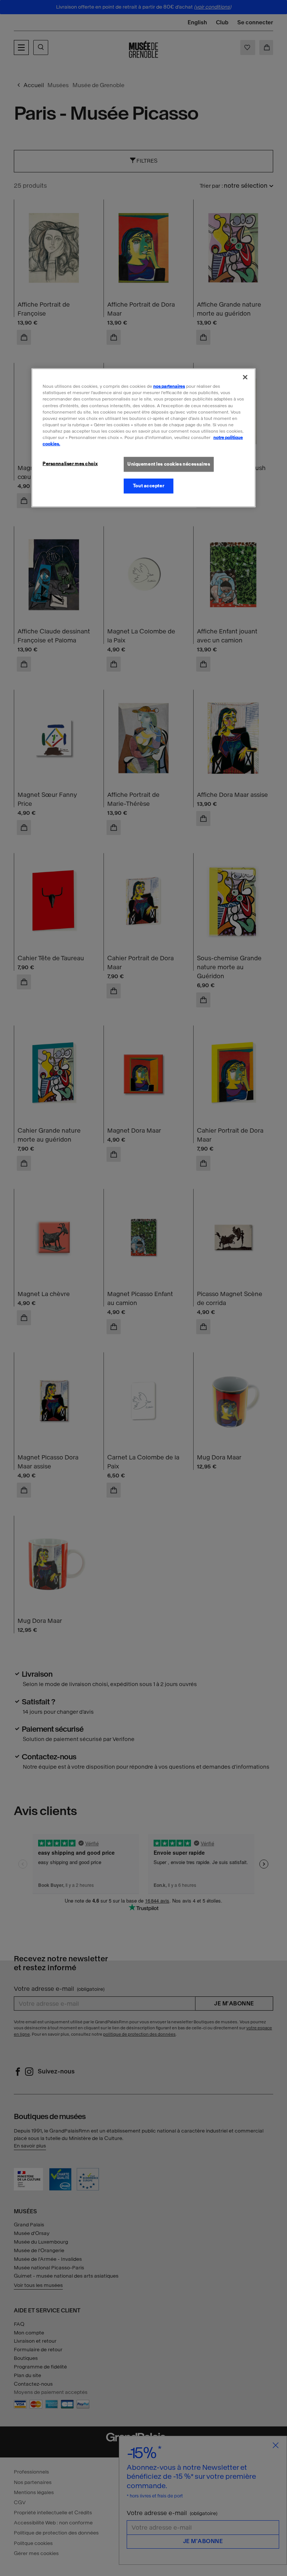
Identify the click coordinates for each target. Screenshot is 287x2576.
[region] (143, 438)
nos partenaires (169, 386)
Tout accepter (149, 486)
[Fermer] (245, 377)
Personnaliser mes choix (70, 464)
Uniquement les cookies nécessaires (169, 464)
